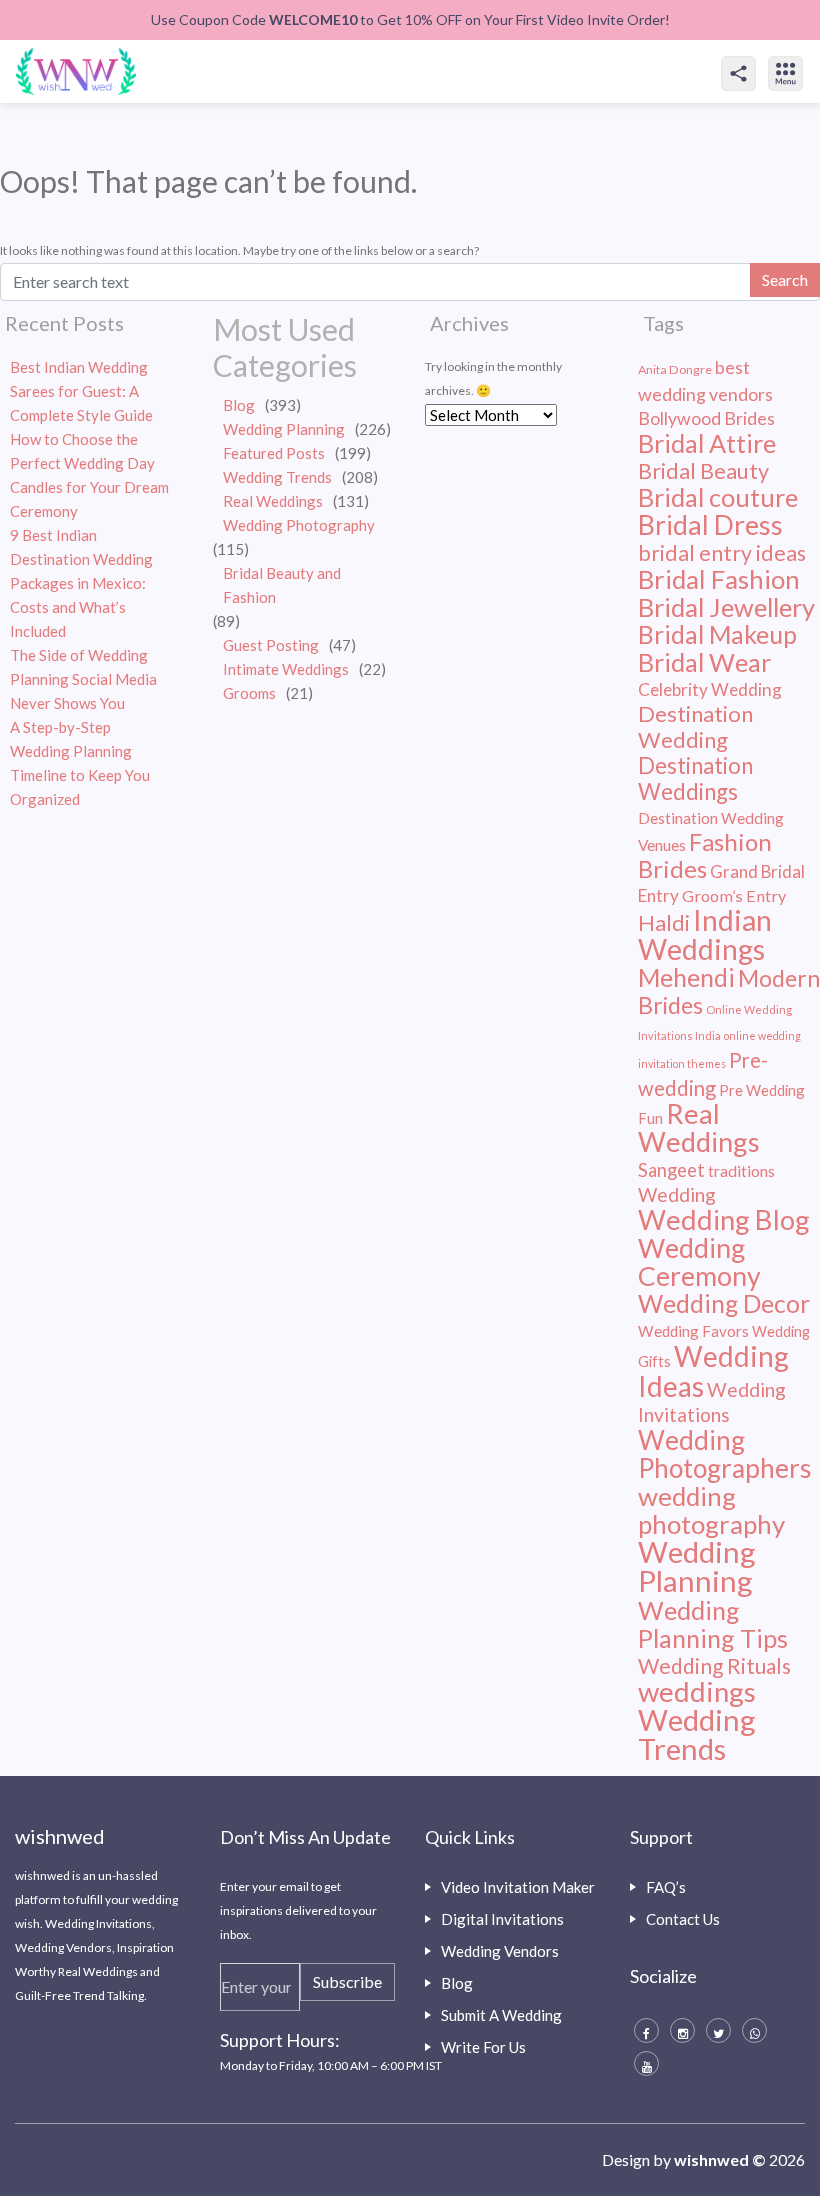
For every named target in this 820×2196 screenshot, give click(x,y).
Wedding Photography (299, 525)
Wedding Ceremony (699, 1262)
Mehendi (686, 977)
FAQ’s (666, 1887)
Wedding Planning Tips (713, 1624)
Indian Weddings (705, 934)
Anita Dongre (675, 369)
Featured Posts (274, 453)
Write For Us (483, 2047)
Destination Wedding (695, 726)
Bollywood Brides (706, 418)
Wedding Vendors (500, 1951)
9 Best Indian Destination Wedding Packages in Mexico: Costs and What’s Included (81, 583)
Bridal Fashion (719, 579)
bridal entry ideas (722, 553)
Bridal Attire (707, 443)
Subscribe (347, 1981)
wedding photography (711, 1510)
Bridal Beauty (703, 471)
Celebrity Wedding (710, 689)
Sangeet (671, 1170)
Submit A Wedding (501, 2015)
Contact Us (683, 1919)
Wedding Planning (284, 429)
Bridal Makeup (717, 634)
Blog (239, 405)
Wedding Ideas (713, 1371)
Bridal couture (718, 497)
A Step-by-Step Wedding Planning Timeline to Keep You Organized (80, 763)
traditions (741, 1171)
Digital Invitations (502, 1919)
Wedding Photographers (725, 1454)
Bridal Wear (704, 662)
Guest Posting (271, 645)
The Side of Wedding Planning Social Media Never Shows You (83, 679)
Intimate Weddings (286, 669)
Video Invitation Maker (518, 1887)
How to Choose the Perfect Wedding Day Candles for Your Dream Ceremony (89, 475)
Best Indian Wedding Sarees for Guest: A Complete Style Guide (81, 391)
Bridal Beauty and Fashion (282, 585)
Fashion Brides (705, 855)
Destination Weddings (695, 778)
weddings (697, 1691)
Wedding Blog (724, 1219)
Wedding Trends (277, 477)
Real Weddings (273, 501)
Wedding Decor (724, 1303)
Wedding (677, 1194)
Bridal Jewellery (726, 607)
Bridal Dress (710, 524)
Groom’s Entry (734, 895)
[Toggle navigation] (807, 56)
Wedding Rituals (714, 1665)
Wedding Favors (693, 1331)
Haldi (664, 923)
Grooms (249, 693)
